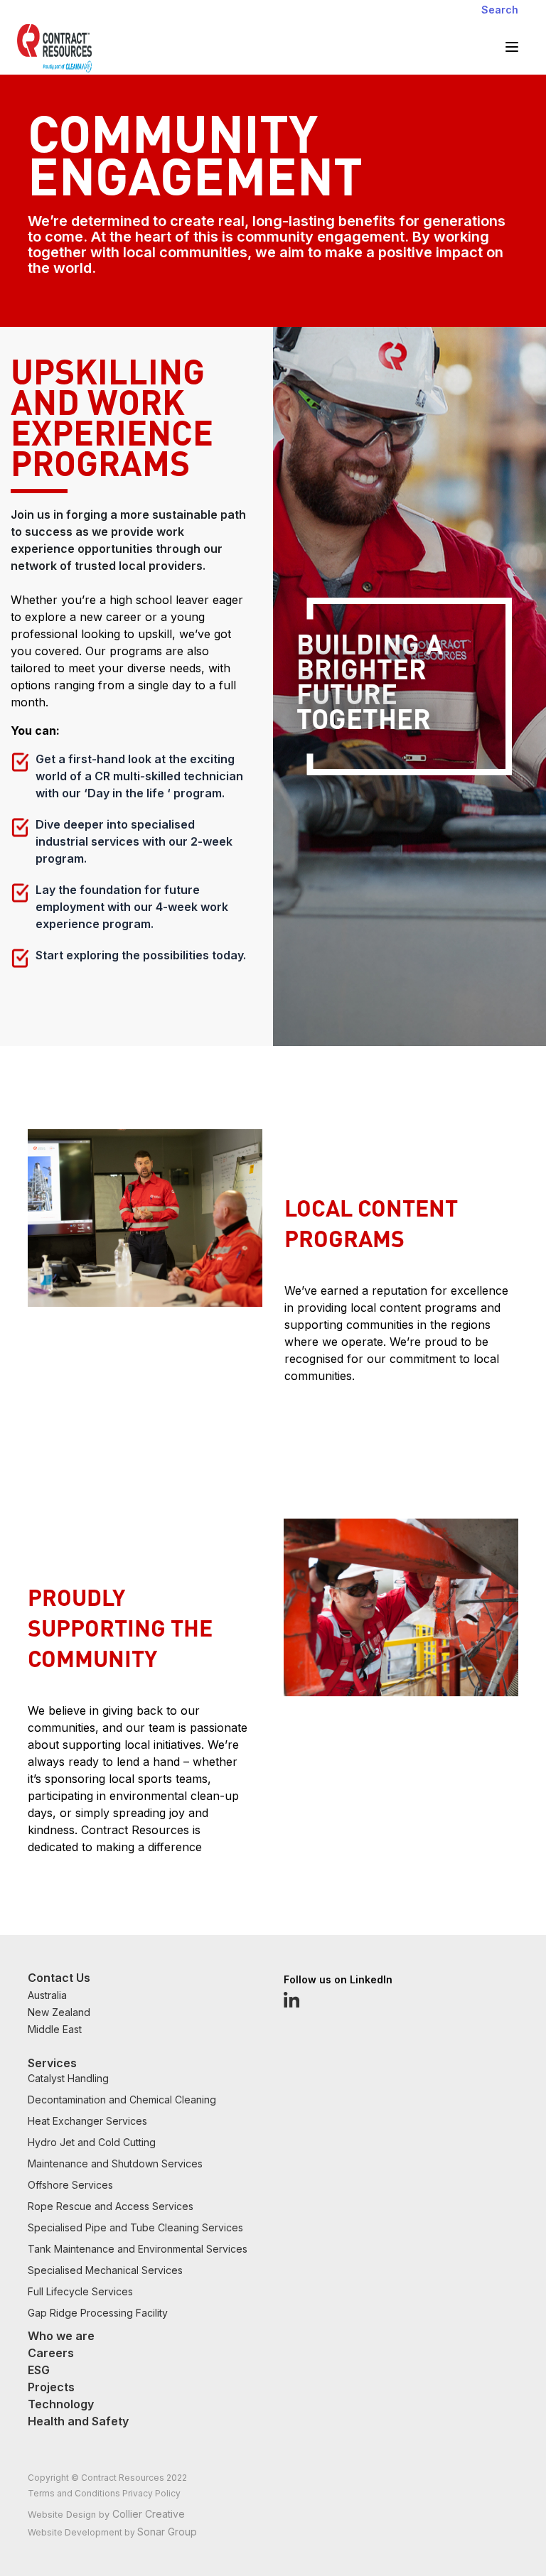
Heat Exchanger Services (87, 2121)
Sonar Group (167, 2532)
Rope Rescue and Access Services (111, 2206)
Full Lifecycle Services (80, 2291)
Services (52, 2063)
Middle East (55, 2029)
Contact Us (59, 1978)
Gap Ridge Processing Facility (98, 2313)
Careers (51, 2353)
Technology (61, 2404)
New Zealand (59, 2012)
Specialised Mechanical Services (105, 2270)
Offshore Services (70, 2185)
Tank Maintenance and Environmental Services (138, 2249)
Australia (47, 1995)
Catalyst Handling (68, 2078)
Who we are (61, 2336)
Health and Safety (78, 2421)
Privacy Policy (151, 2493)
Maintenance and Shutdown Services (115, 2163)
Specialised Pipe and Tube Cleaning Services (135, 2227)
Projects (51, 2387)
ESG (39, 2370)
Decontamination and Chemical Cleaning (122, 2100)
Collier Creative (149, 2514)
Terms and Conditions (75, 2493)
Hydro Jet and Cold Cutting (92, 2142)
